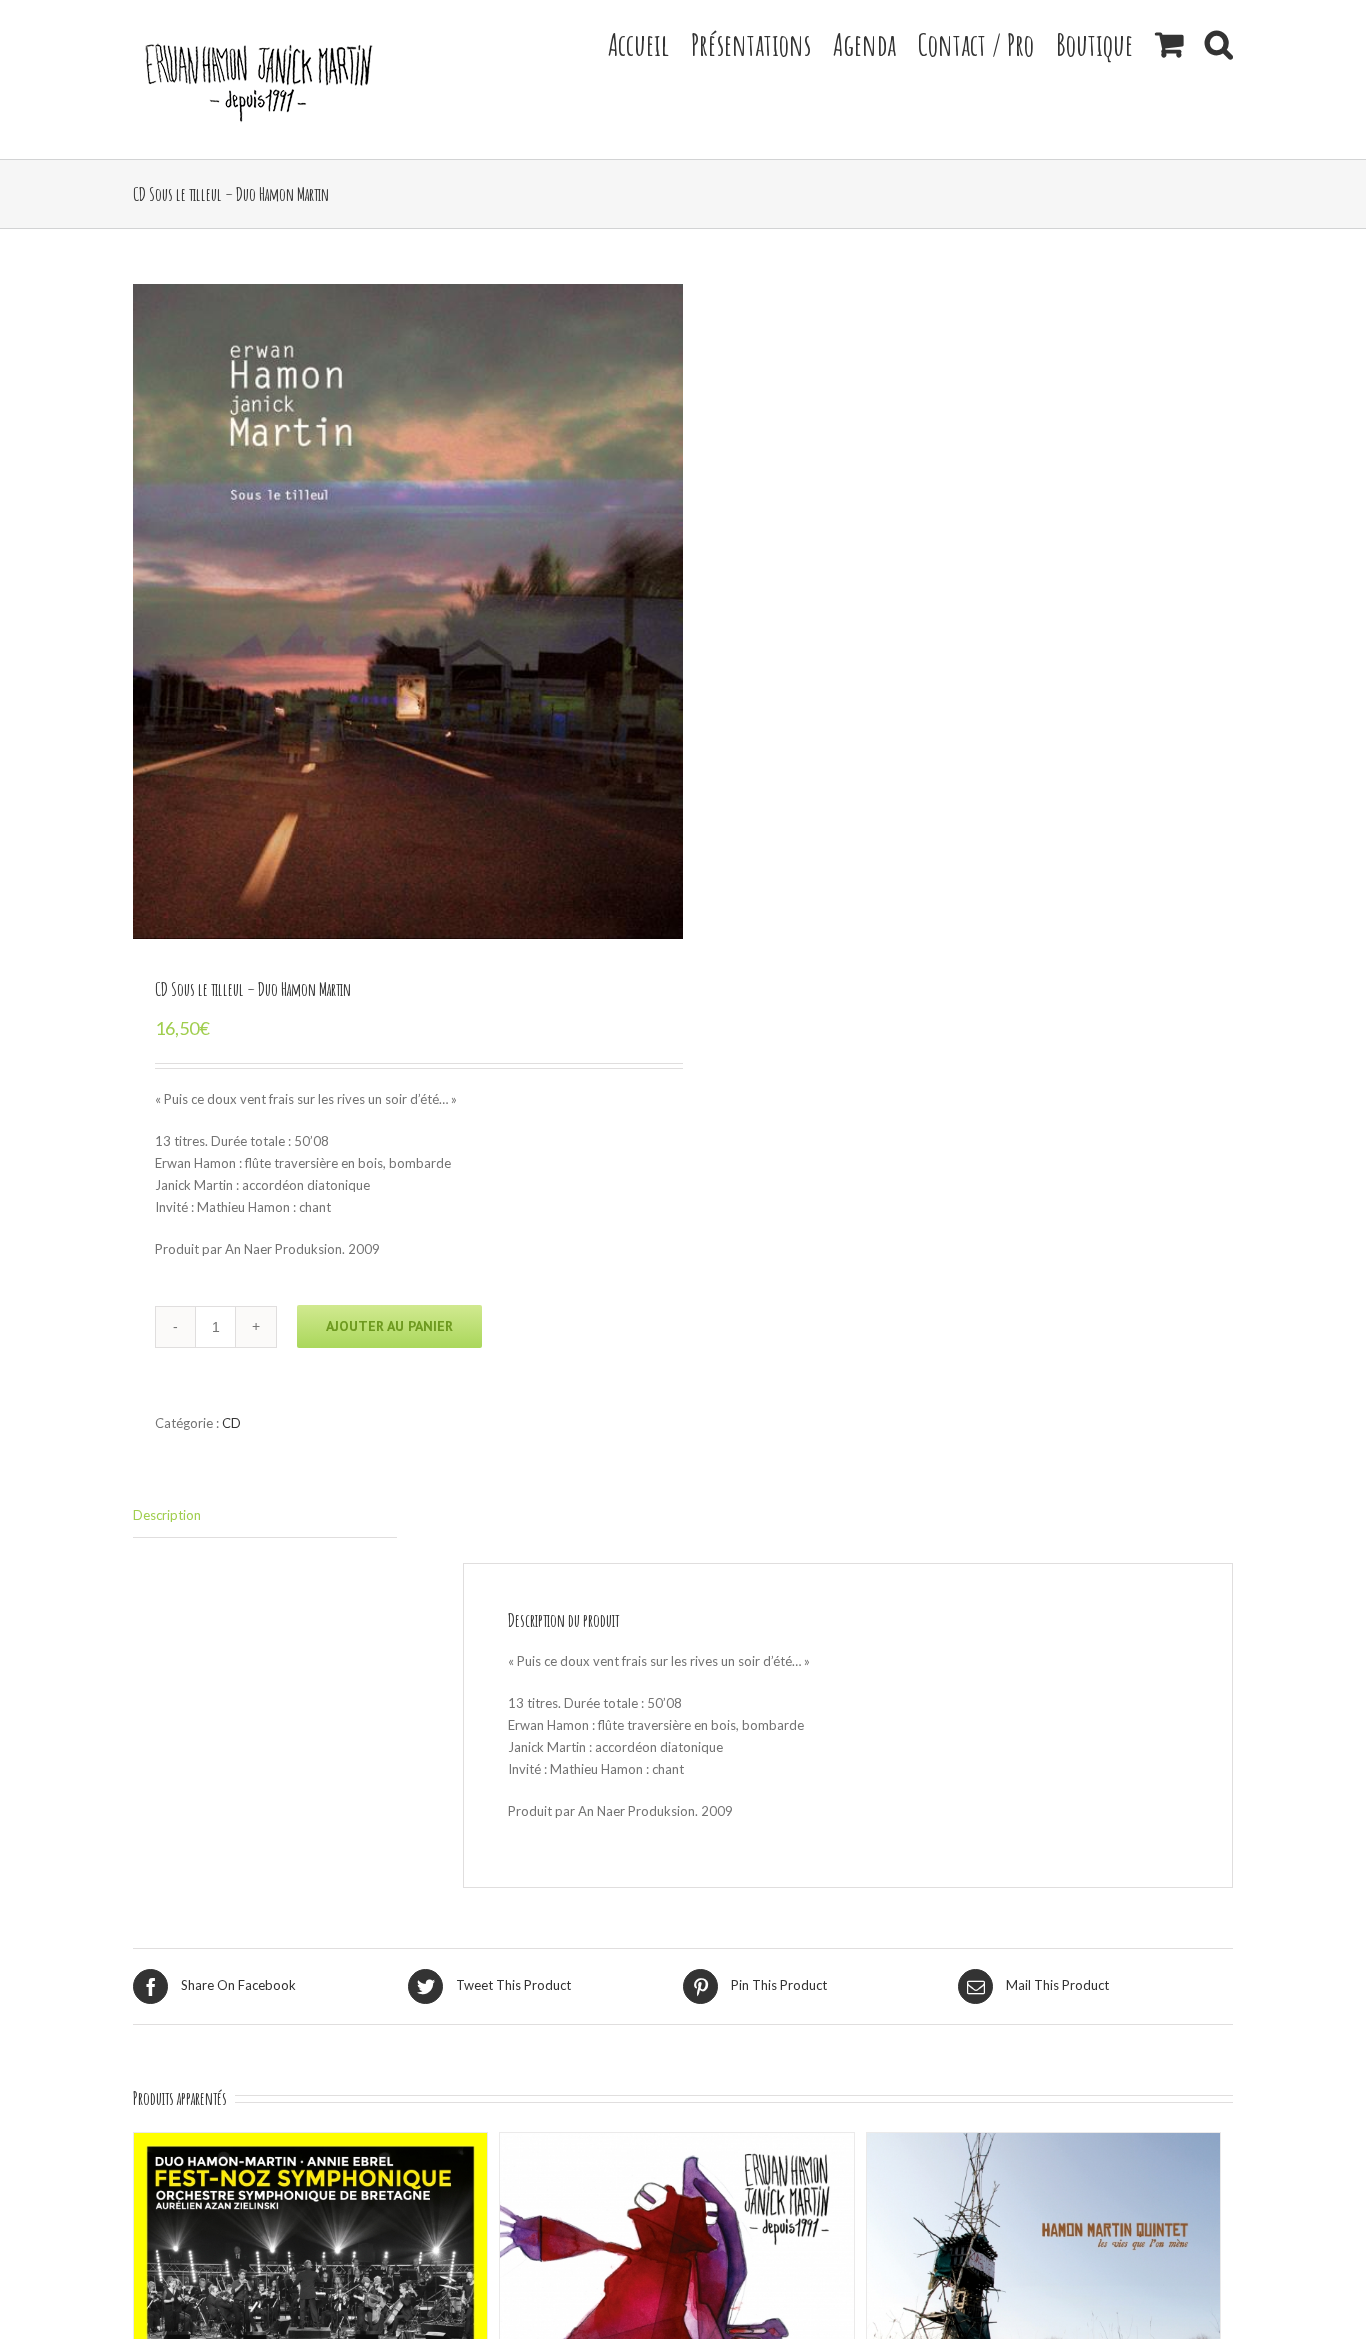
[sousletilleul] (408, 611)
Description (167, 1515)
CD (231, 1423)
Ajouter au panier (389, 1326)
